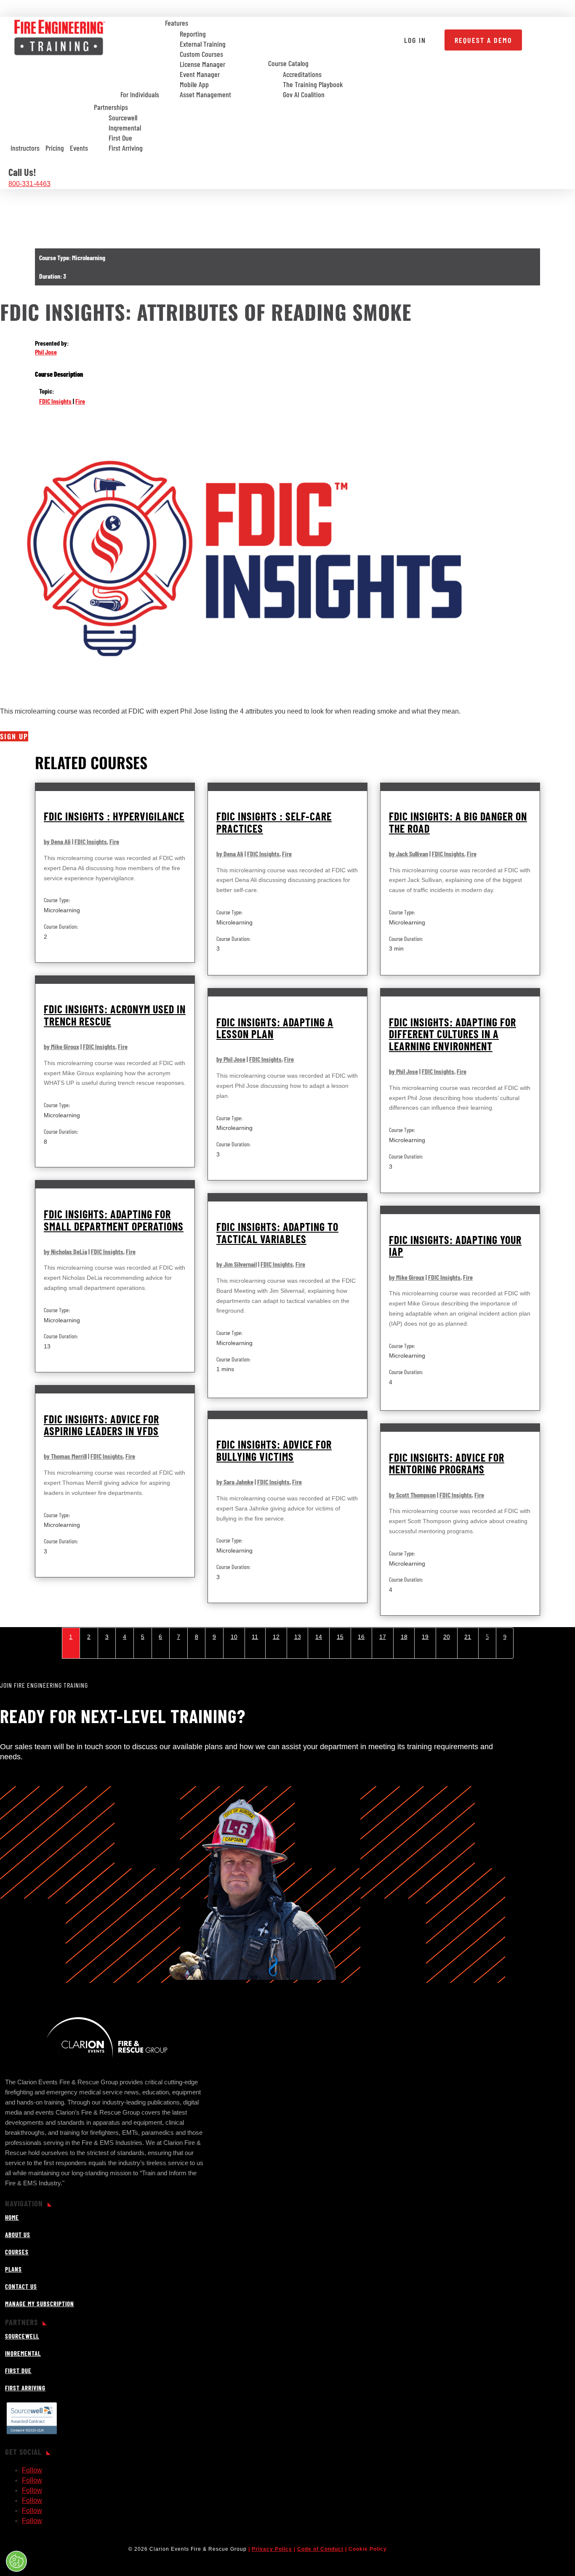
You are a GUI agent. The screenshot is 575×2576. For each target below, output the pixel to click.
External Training (203, 44)
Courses (17, 2252)
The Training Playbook (313, 85)
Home (12, 2217)
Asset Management (205, 95)
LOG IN (415, 40)
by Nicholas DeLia (65, 1251)
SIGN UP (14, 736)
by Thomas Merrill (65, 1456)
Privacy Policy (272, 2549)
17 (383, 1637)
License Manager (202, 64)
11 (255, 1637)
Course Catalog (288, 63)
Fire (80, 401)
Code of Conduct (320, 2549)
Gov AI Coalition (304, 95)
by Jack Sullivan (409, 854)
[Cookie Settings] (16, 2561)
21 (468, 1637)
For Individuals (140, 94)
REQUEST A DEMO (483, 40)
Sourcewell (123, 118)
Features (177, 23)
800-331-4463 (29, 184)
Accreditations (302, 75)
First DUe (18, 2371)
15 (340, 1637)
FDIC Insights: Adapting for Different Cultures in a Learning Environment (453, 1034)
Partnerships (111, 107)
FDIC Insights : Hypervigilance (114, 816)
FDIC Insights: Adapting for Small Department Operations (114, 1220)
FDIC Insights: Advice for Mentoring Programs (447, 1463)
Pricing (55, 148)
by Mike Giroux (61, 1046)
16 (361, 1637)
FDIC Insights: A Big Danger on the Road (458, 822)
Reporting (193, 34)
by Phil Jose (231, 1059)
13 (298, 1637)
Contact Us (21, 2286)
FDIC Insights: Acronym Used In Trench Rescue (115, 1015)
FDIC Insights (55, 401)
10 (234, 1637)
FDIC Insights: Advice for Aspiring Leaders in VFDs (101, 1425)
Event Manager (200, 75)
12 (276, 1637)
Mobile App (194, 85)
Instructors (25, 148)
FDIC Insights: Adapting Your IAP (455, 1246)
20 (447, 1637)
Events (79, 148)
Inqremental (125, 128)
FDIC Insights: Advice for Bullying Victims (274, 1450)
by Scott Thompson (412, 1495)
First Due (120, 138)
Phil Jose (46, 352)
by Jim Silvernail (237, 1264)
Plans (13, 2269)
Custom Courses (201, 54)
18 (404, 1637)
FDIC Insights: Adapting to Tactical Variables (277, 1233)
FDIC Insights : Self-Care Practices (274, 822)
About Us (18, 2235)
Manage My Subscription (40, 2304)
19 (425, 1637)
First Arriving (126, 148)
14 (319, 1637)
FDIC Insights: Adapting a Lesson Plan (275, 1028)
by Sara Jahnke (235, 1482)
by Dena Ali (57, 841)
